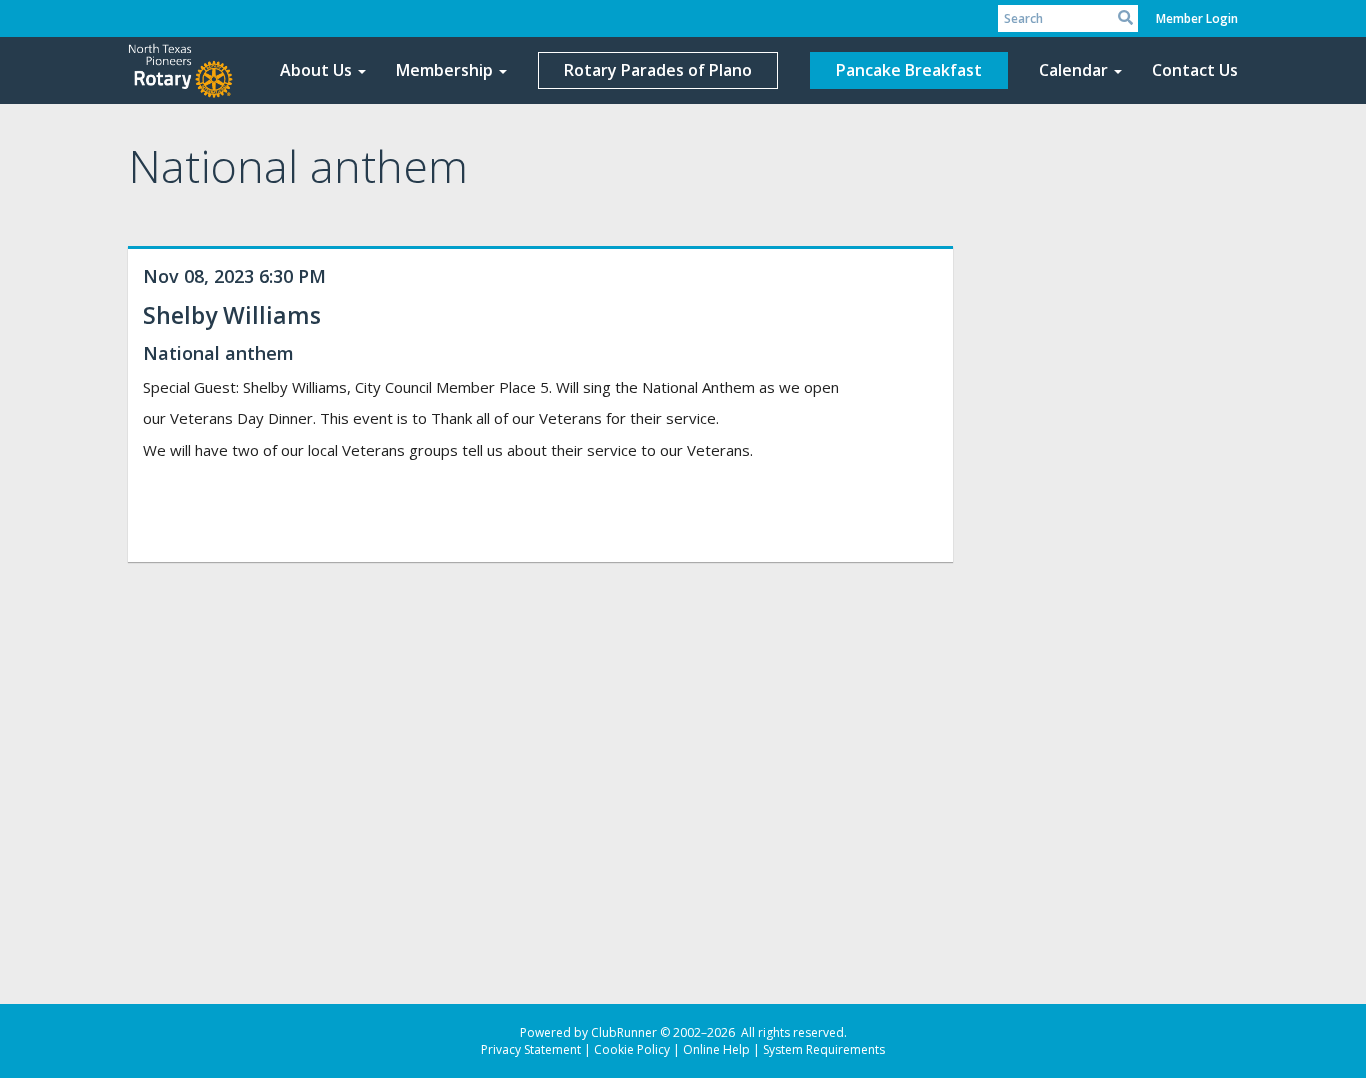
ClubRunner (624, 1032)
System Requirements (824, 1049)
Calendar (1073, 70)
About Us (316, 70)
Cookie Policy (632, 1049)
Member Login (1197, 18)
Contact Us (1195, 70)
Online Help (716, 1049)
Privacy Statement (531, 1049)
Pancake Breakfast (909, 70)
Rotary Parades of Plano (658, 70)
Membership (444, 70)
